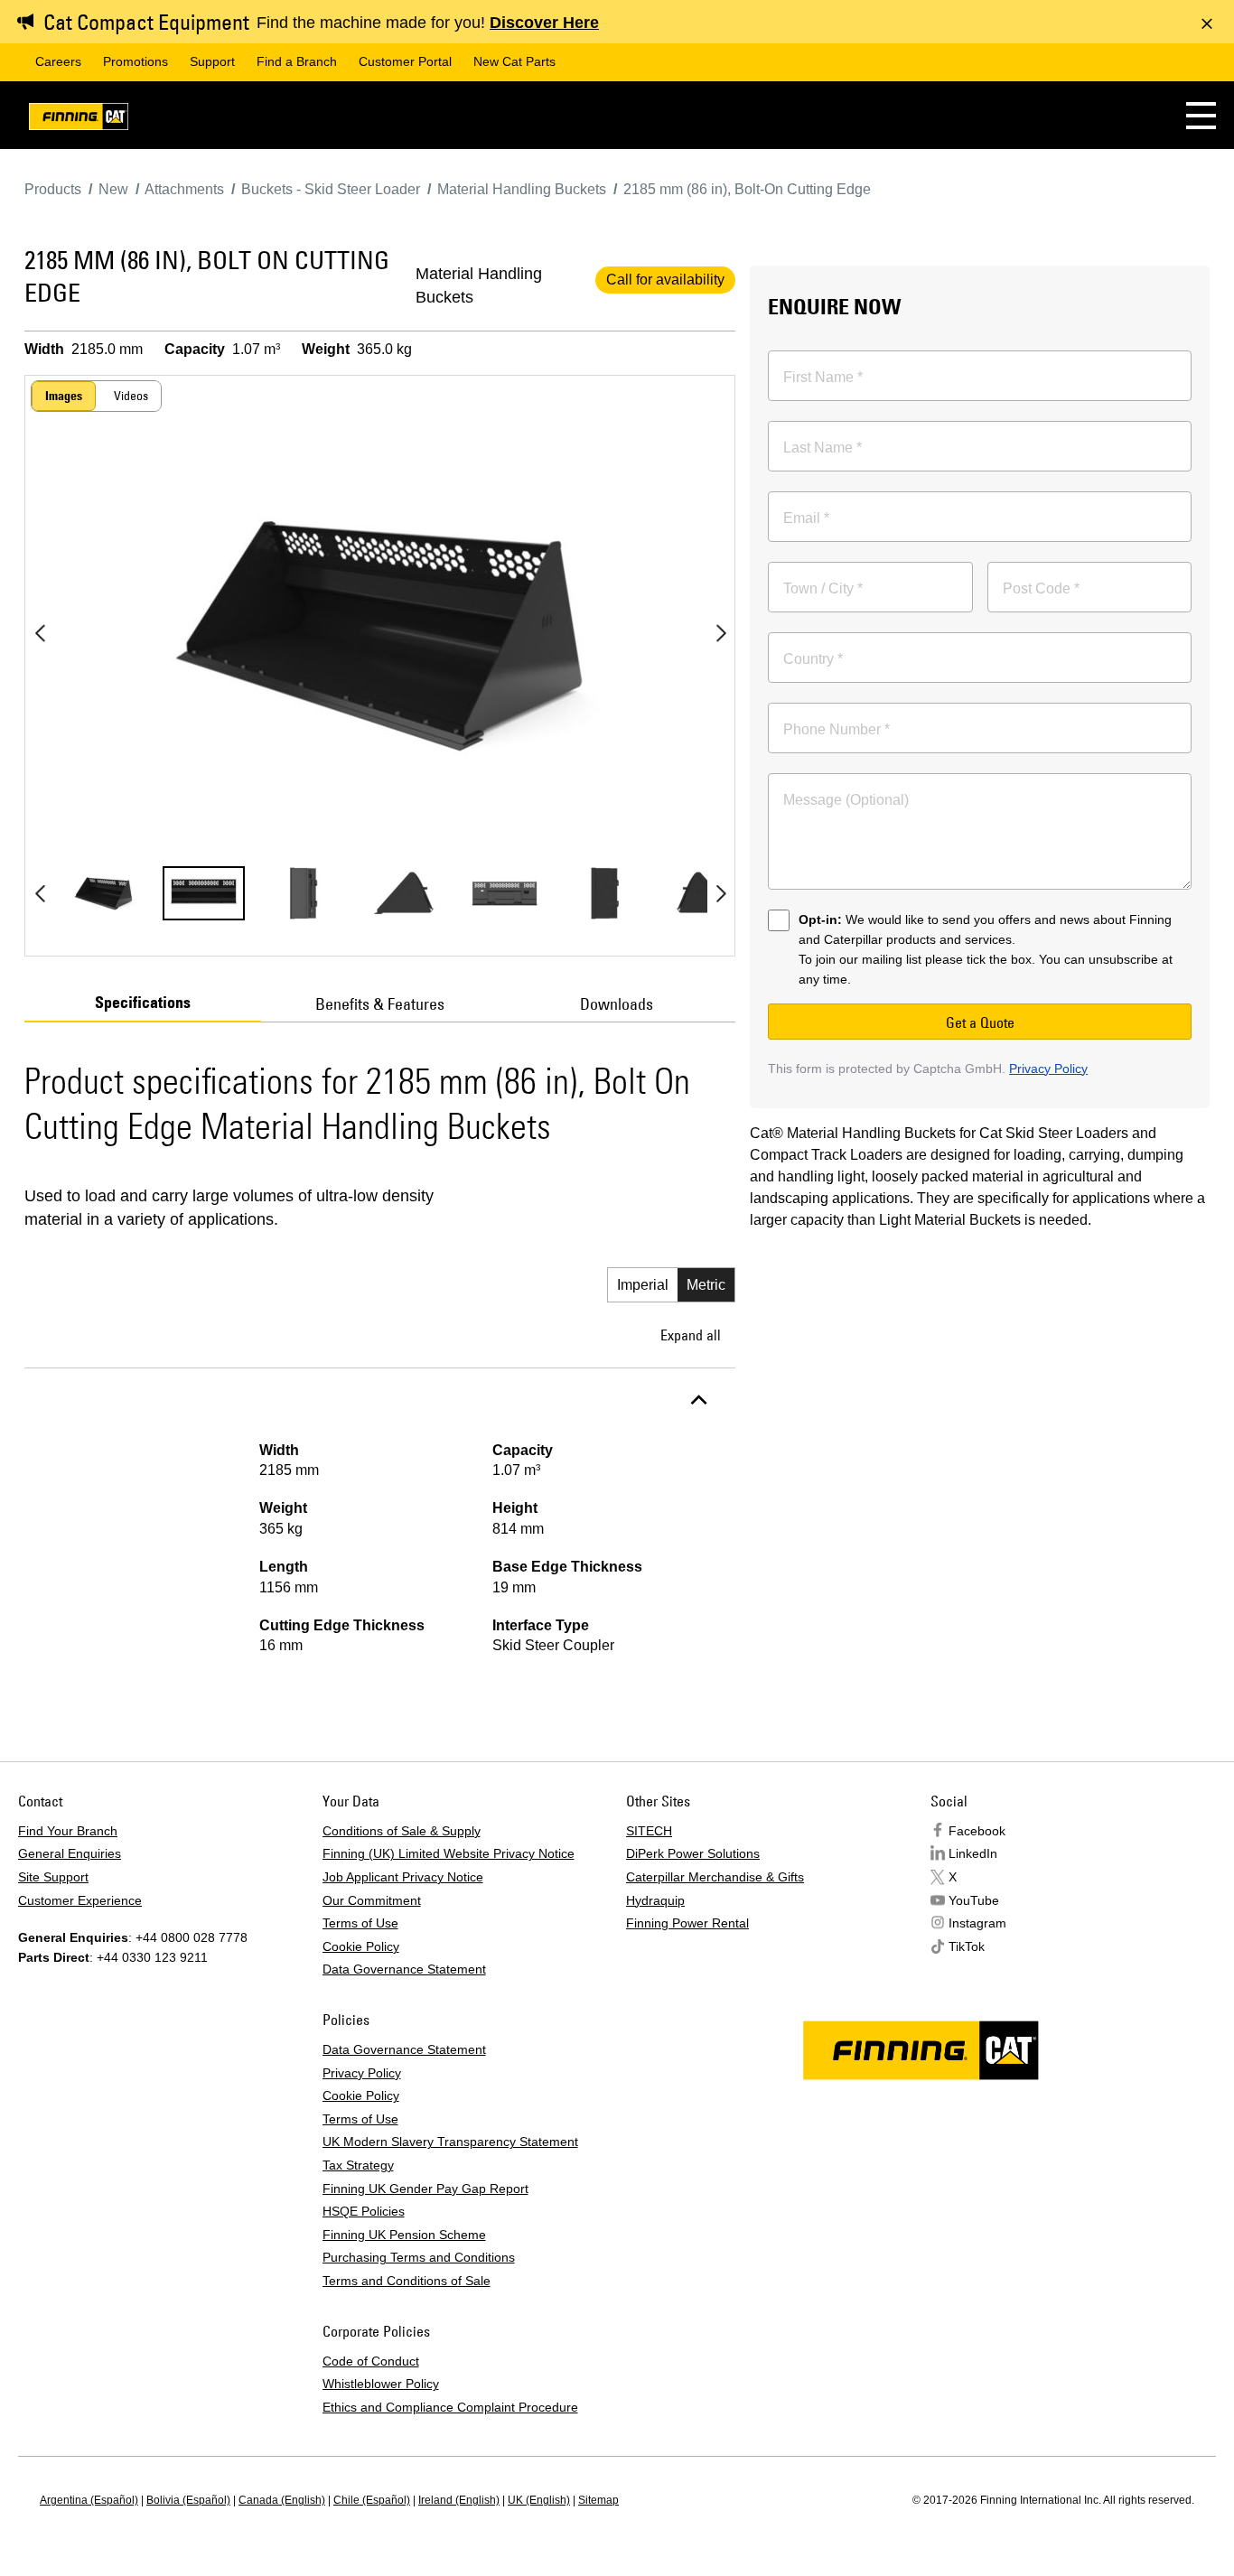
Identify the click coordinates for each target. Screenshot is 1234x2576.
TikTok (967, 1946)
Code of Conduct (371, 2361)
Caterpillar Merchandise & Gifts (715, 1877)
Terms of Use (360, 1923)
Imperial (643, 1285)
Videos (131, 396)
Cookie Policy (361, 1946)
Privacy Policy (1048, 1069)
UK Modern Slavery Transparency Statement (450, 2142)
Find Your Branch (68, 1831)
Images (64, 396)
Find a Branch (297, 61)
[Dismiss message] (1207, 23)
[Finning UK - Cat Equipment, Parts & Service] (79, 120)
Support (212, 61)
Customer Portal (405, 61)
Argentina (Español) (89, 2500)
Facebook (977, 1831)
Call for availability (665, 280)
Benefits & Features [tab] (380, 1004)
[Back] (40, 633)
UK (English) (539, 2500)
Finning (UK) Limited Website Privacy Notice (449, 1853)
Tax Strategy (358, 2165)
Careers (58, 61)
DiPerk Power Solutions (693, 1853)
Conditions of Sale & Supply (402, 1831)
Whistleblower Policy (381, 2384)
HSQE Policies (364, 2211)
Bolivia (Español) (188, 2500)
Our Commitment (372, 1900)
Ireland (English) (459, 2500)
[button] (1201, 115)
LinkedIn (973, 1853)
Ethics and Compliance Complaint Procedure (450, 2407)
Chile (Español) (372, 2500)
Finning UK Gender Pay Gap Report (425, 2189)
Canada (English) (282, 2500)
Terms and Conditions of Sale (407, 2281)
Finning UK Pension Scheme (404, 2235)
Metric (706, 1285)
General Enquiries (70, 1853)
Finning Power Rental (687, 1923)
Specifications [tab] (143, 1003)
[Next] (721, 633)
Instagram (977, 1923)
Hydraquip (655, 1900)
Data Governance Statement (404, 1969)
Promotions (136, 61)
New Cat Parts (514, 61)
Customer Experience (80, 1900)
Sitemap (598, 2500)
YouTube (974, 1900)
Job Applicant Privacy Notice (403, 1877)
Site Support (53, 1877)
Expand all (691, 1335)
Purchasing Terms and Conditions (419, 2257)
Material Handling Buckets (479, 285)
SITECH (649, 1831)
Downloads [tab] (617, 1004)
